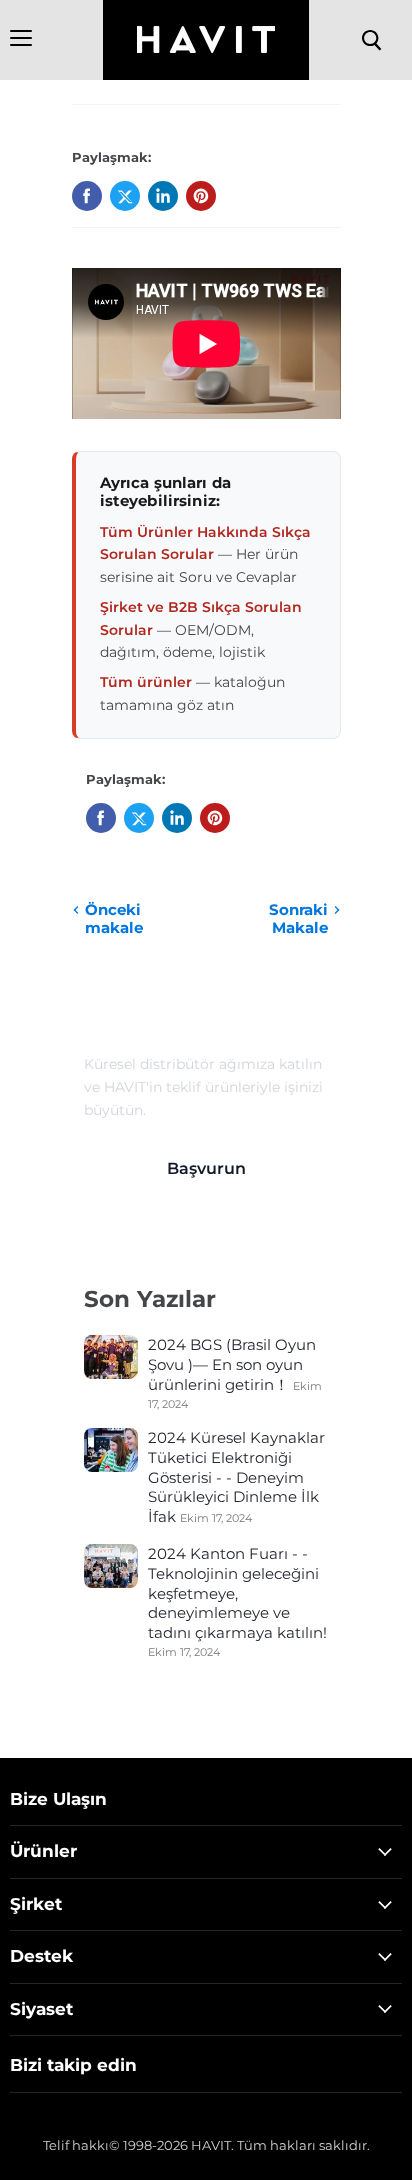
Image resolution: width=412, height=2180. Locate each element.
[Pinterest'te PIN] (201, 196)
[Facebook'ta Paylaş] (87, 196)
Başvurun (206, 1168)
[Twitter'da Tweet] (125, 196)
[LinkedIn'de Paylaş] (163, 196)
